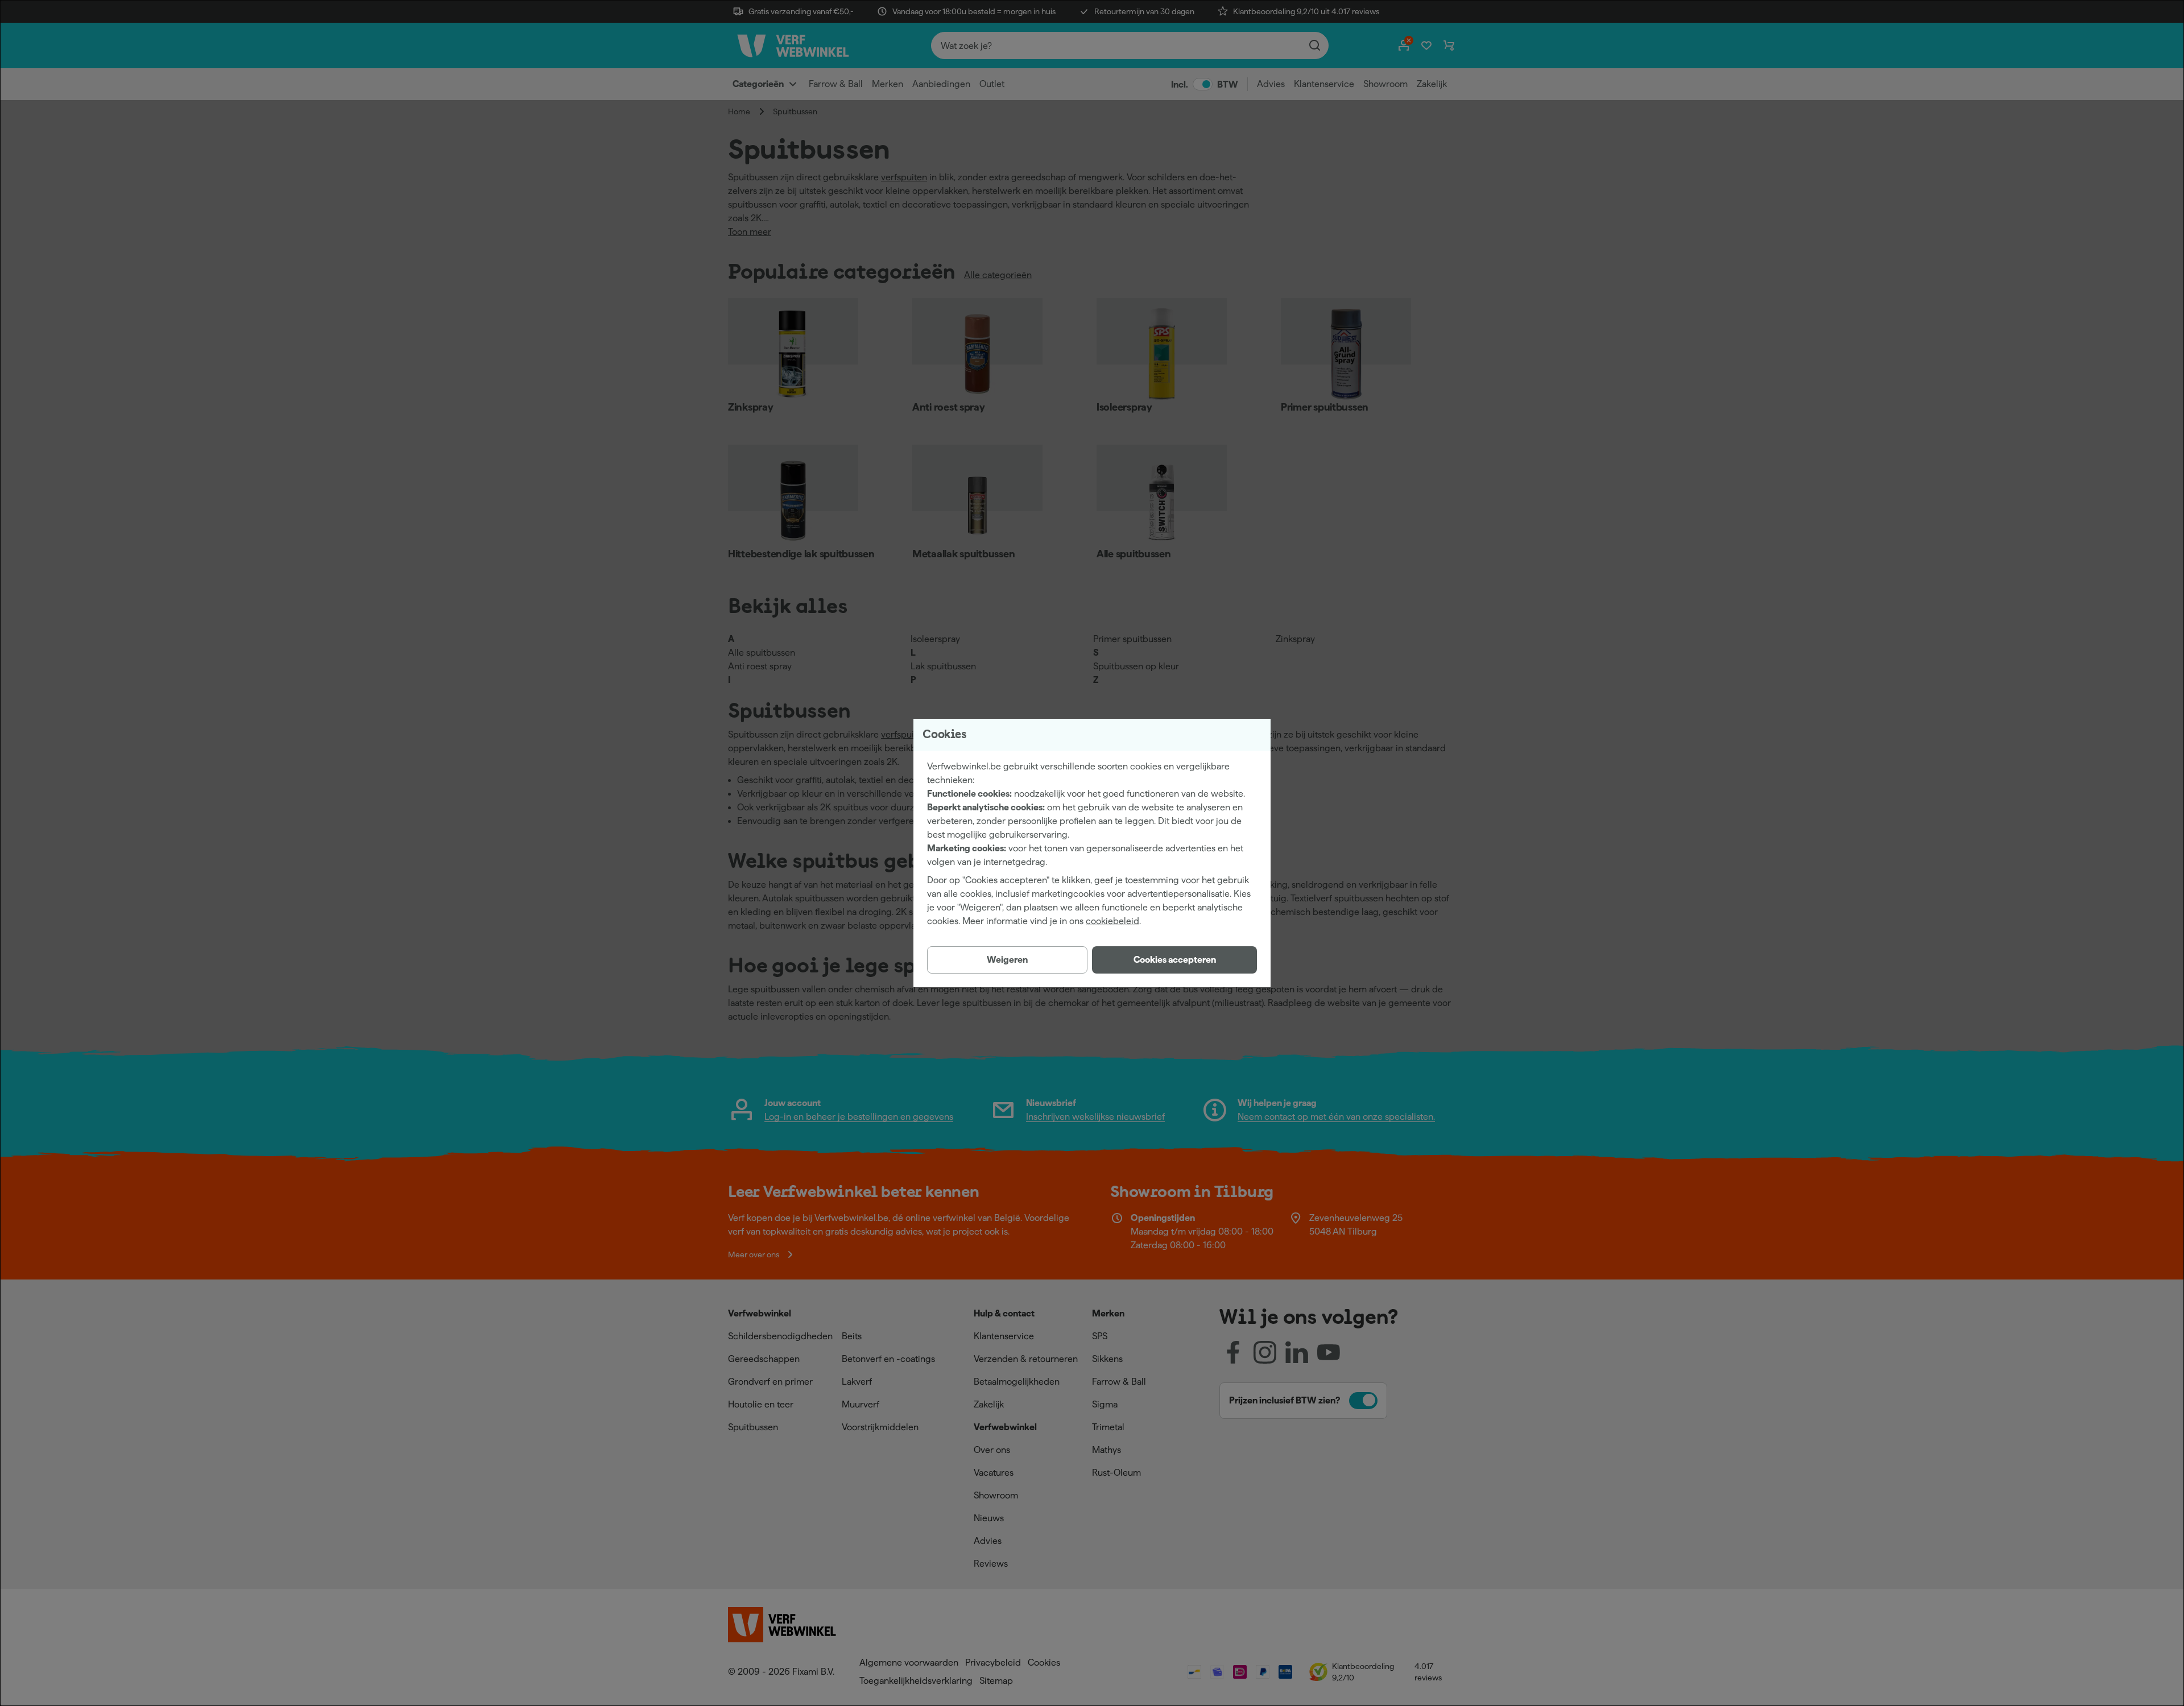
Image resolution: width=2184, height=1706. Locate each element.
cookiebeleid (1112, 921)
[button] (1174, 960)
